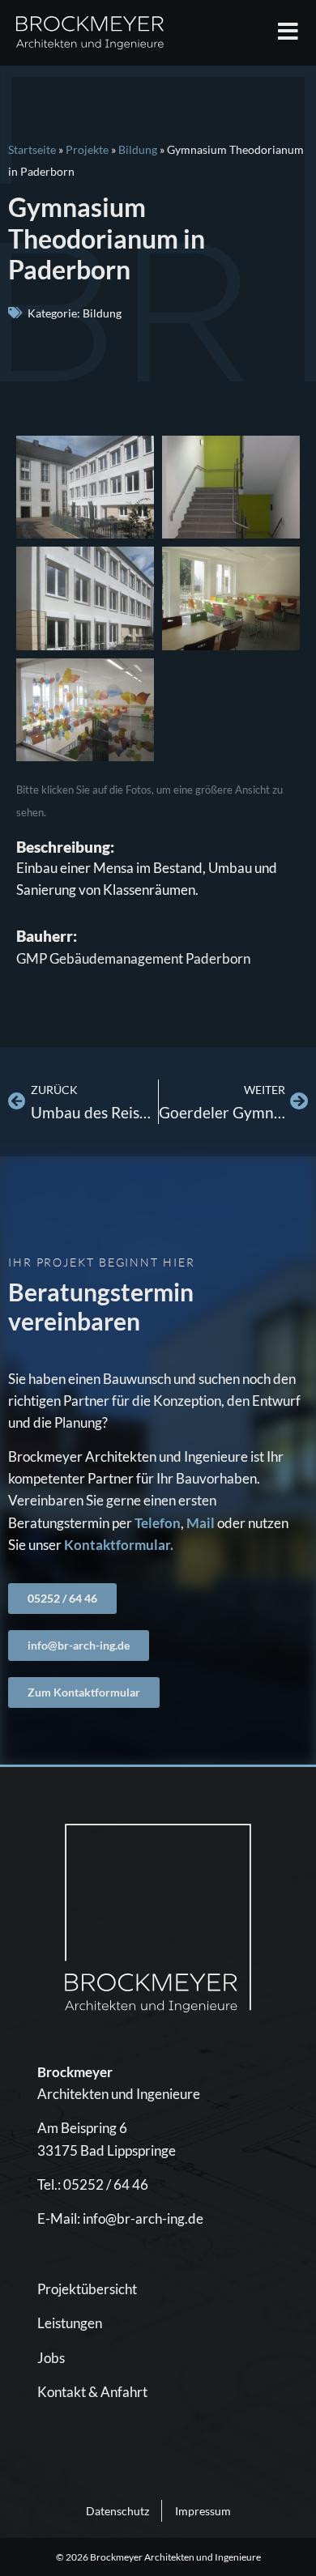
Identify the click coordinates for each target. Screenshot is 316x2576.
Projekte (87, 149)
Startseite (32, 149)
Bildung (138, 149)
